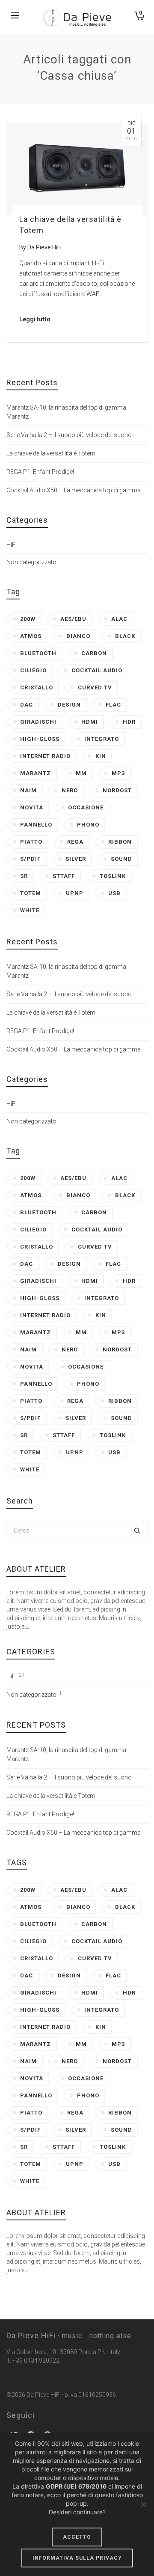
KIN (101, 756)
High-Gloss (40, 739)
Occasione (86, 807)
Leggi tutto (35, 319)
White (30, 910)
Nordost (117, 790)
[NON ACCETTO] (143, 2504)
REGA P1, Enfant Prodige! (40, 472)
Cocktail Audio (97, 670)
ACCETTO (77, 2537)
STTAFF (64, 876)
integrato (102, 739)
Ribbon (120, 842)
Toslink (113, 876)
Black (125, 636)
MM (81, 773)
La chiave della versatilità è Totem (51, 453)
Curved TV (95, 687)
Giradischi (38, 722)
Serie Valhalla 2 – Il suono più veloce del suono (69, 435)
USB (114, 893)
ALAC (119, 619)
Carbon (94, 653)
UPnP (75, 893)
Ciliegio (33, 670)
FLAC (113, 705)
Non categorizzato (31, 562)
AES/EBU (73, 619)
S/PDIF (30, 859)
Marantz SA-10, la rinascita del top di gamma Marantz (66, 412)
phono (88, 825)
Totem (31, 893)
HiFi (12, 545)
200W (28, 619)
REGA (75, 842)
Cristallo (37, 687)
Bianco (78, 636)
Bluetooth (38, 653)
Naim (28, 790)
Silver (76, 859)
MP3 (118, 773)
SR (24, 876)
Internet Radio (45, 756)
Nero (70, 790)
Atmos (31, 636)
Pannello (36, 825)
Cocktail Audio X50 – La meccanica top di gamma (74, 490)
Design (69, 705)
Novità (32, 807)
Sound (121, 859)
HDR (129, 722)
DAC (27, 705)
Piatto (31, 842)
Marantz (36, 773)
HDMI (90, 722)
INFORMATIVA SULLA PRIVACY (77, 2558)
